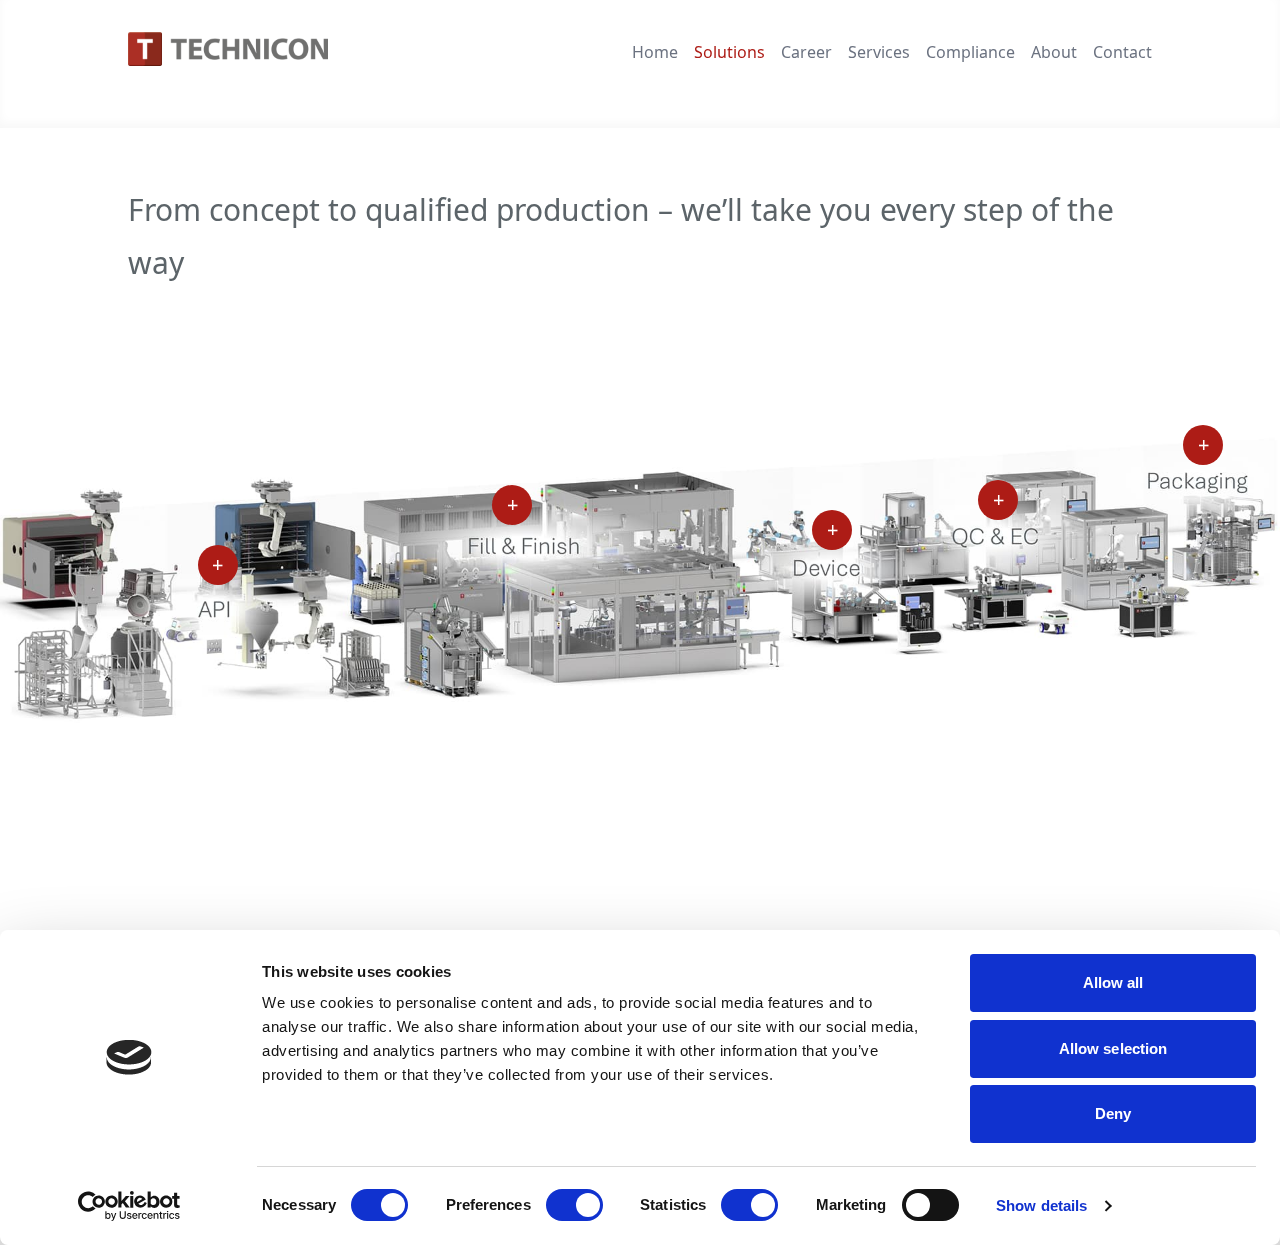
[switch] (574, 1205)
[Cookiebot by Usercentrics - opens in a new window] (129, 1206)
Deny (1113, 1113)
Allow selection (1113, 1048)
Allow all (1113, 982)
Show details (1041, 1205)
